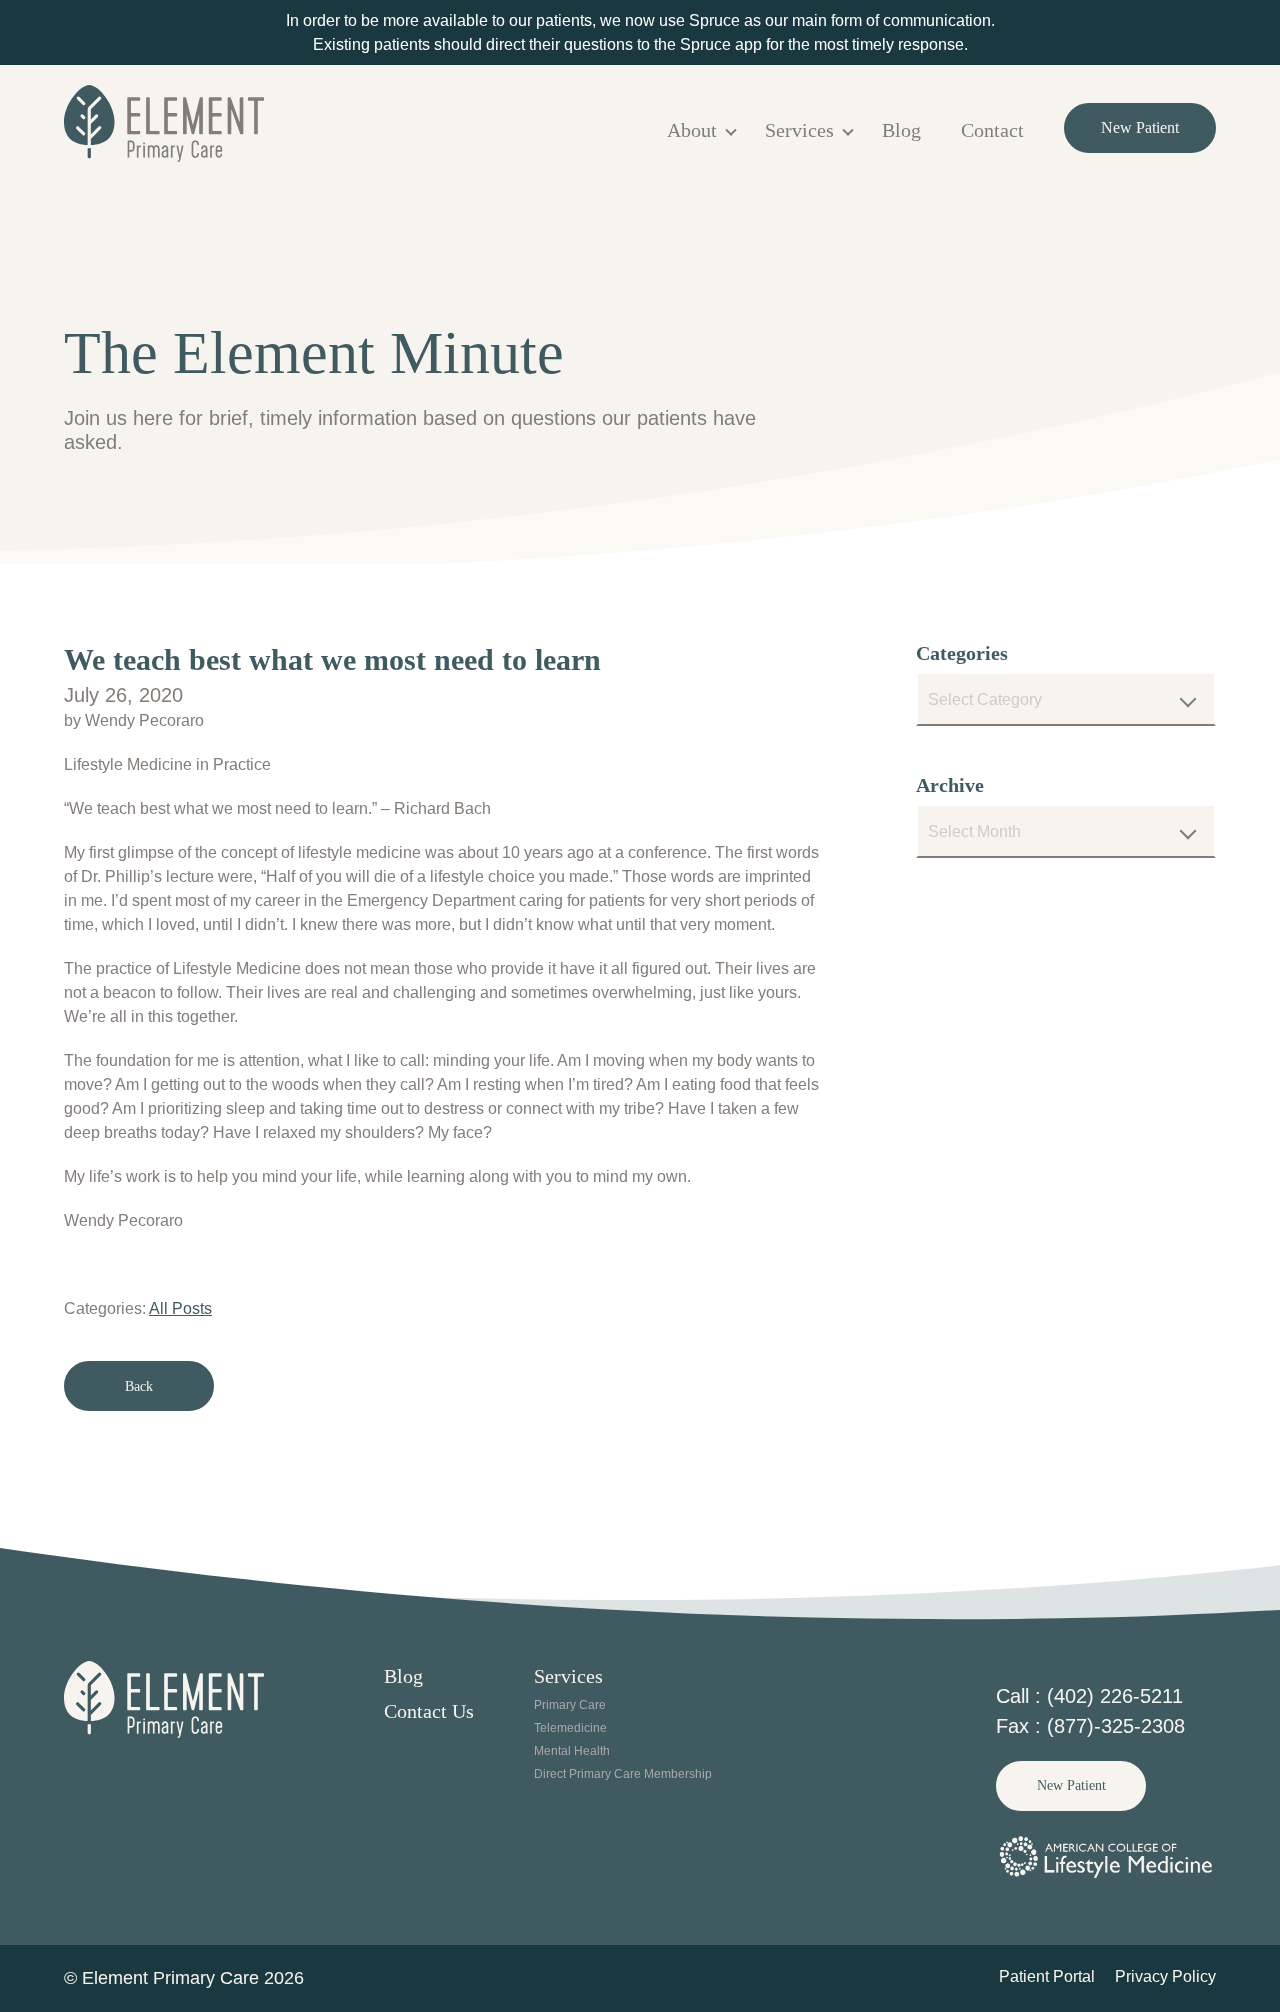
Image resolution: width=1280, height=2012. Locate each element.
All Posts (180, 1308)
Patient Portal (1047, 1976)
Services (799, 130)
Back (139, 1386)
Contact (992, 130)
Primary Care (570, 1705)
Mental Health (572, 1751)
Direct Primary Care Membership (623, 1774)
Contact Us (429, 1711)
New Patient (1140, 127)
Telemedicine (570, 1728)
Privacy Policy (1165, 1976)
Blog (901, 130)
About (692, 130)
